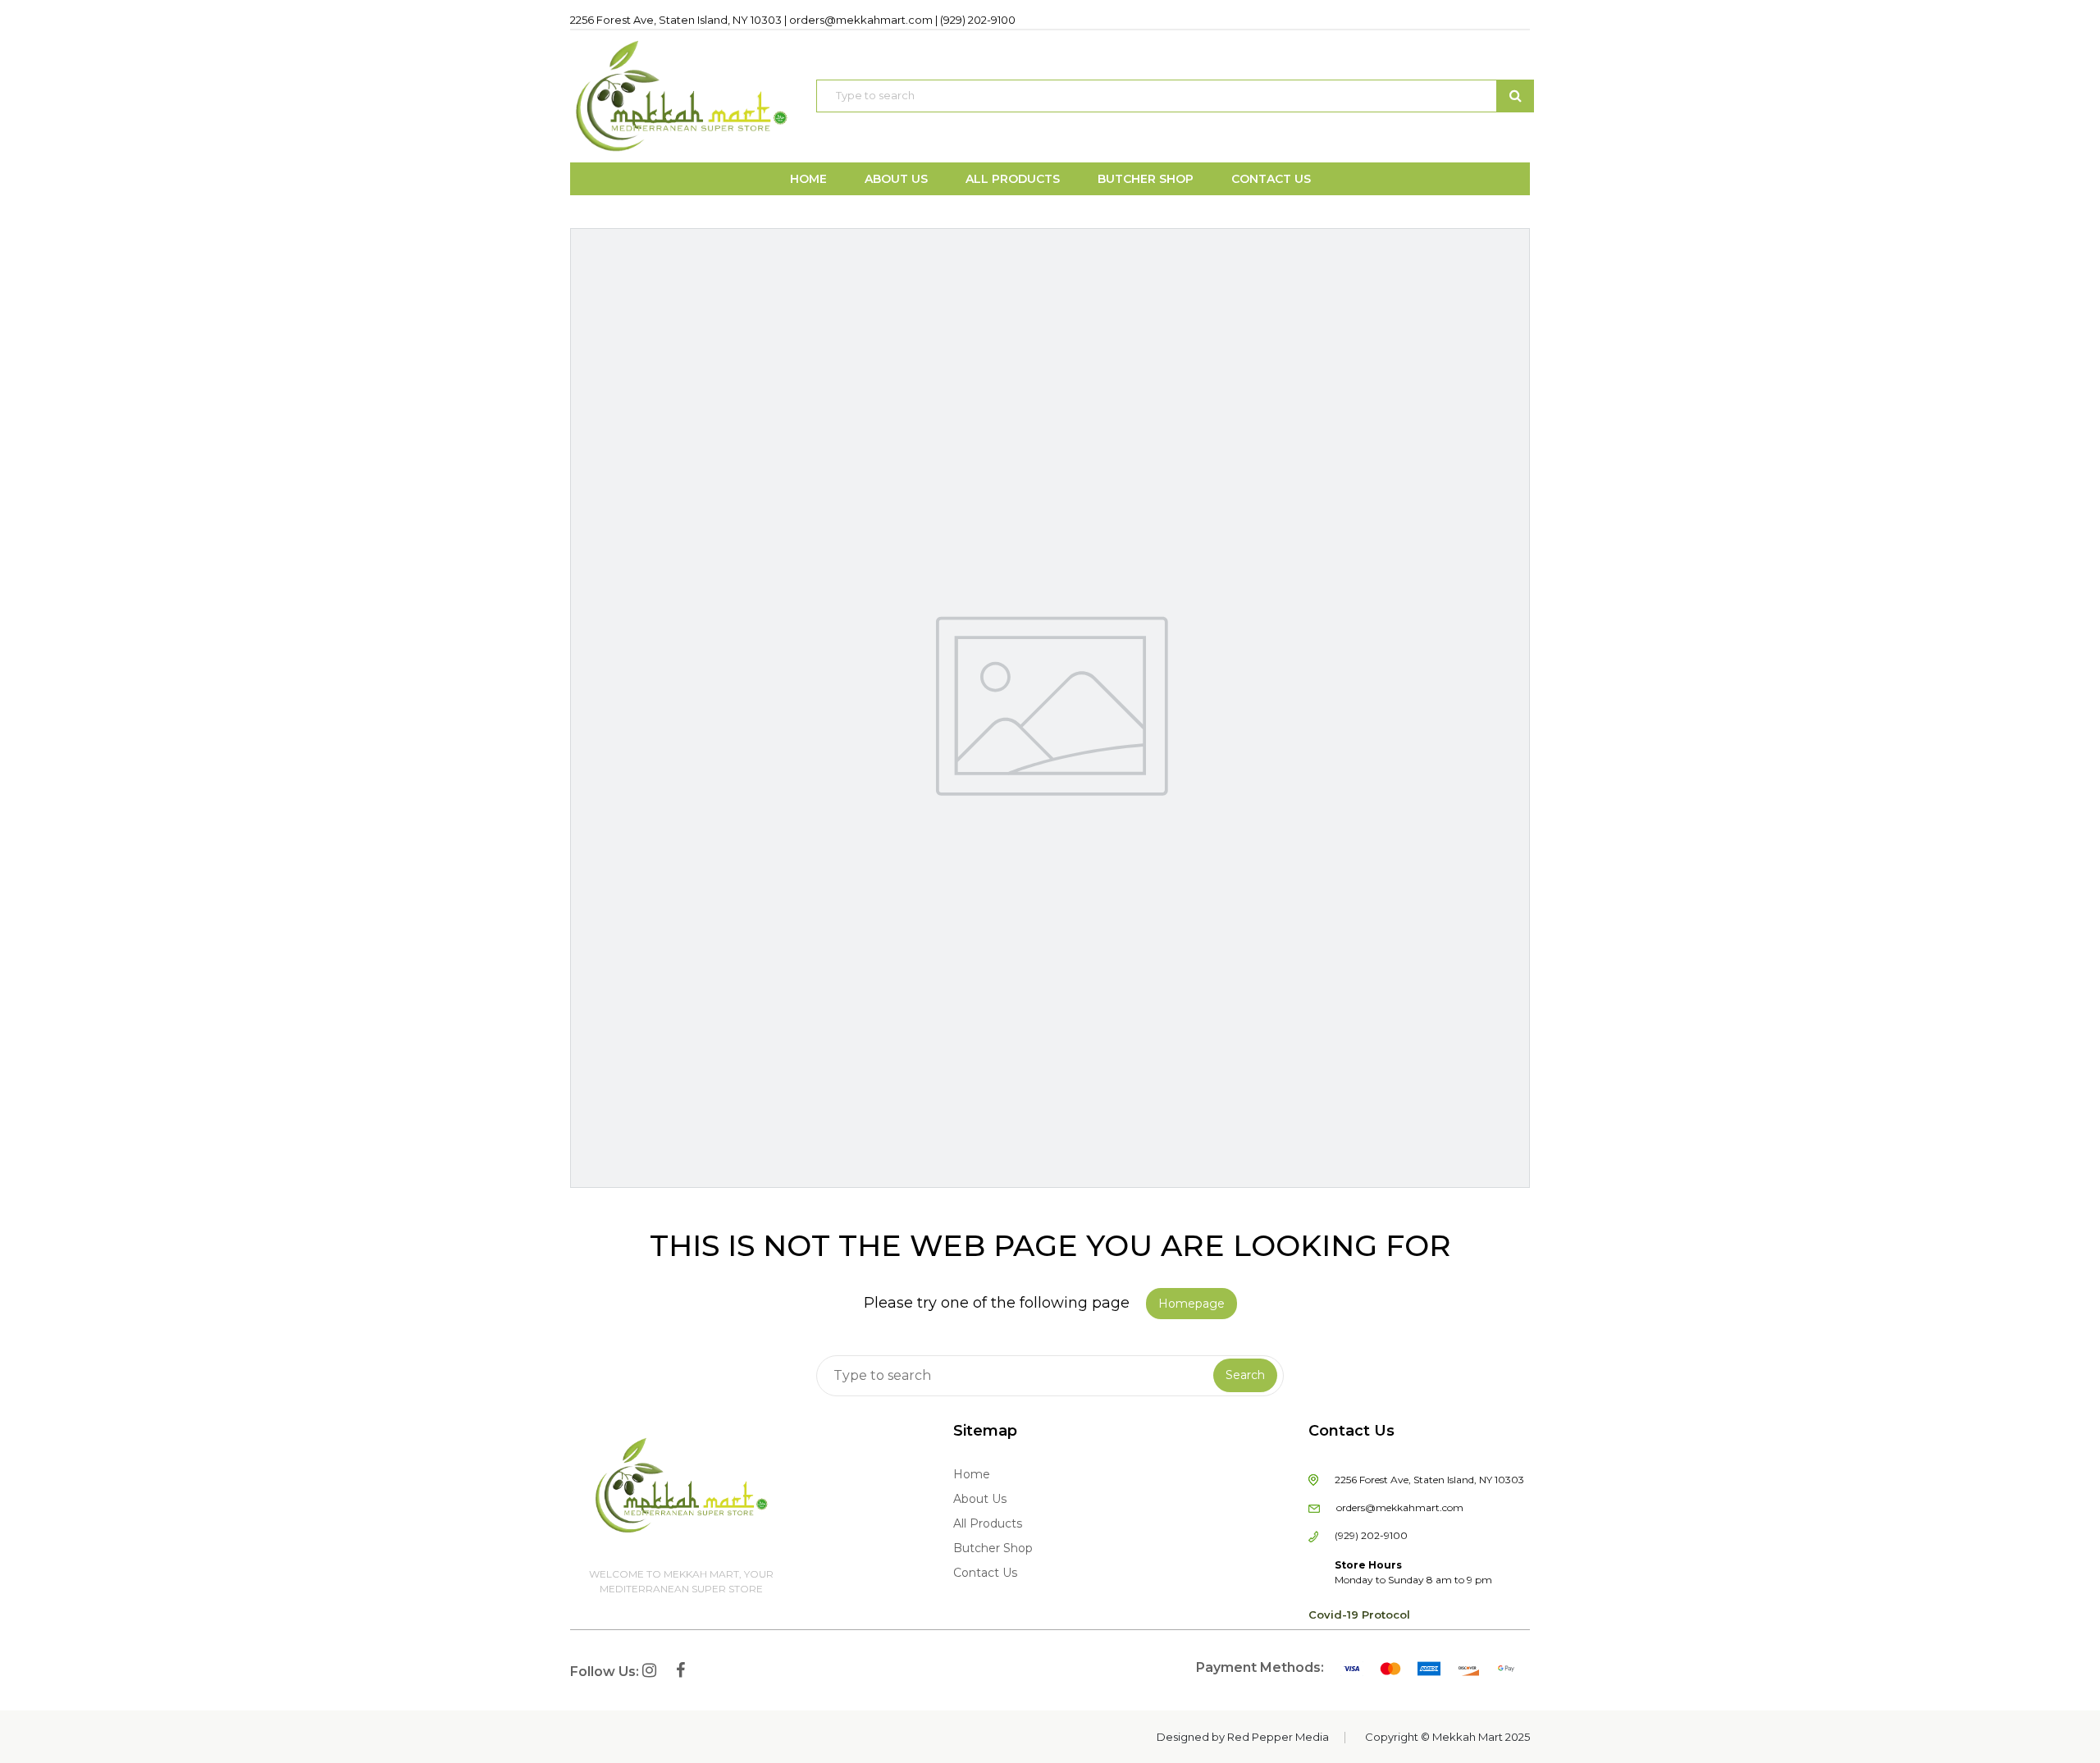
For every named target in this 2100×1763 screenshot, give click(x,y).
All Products (988, 1523)
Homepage (1192, 1304)
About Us (980, 1499)
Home (972, 1474)
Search (1245, 1375)
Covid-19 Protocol (1359, 1615)
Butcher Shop (993, 1548)
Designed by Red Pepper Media (1243, 1737)
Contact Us (985, 1573)
